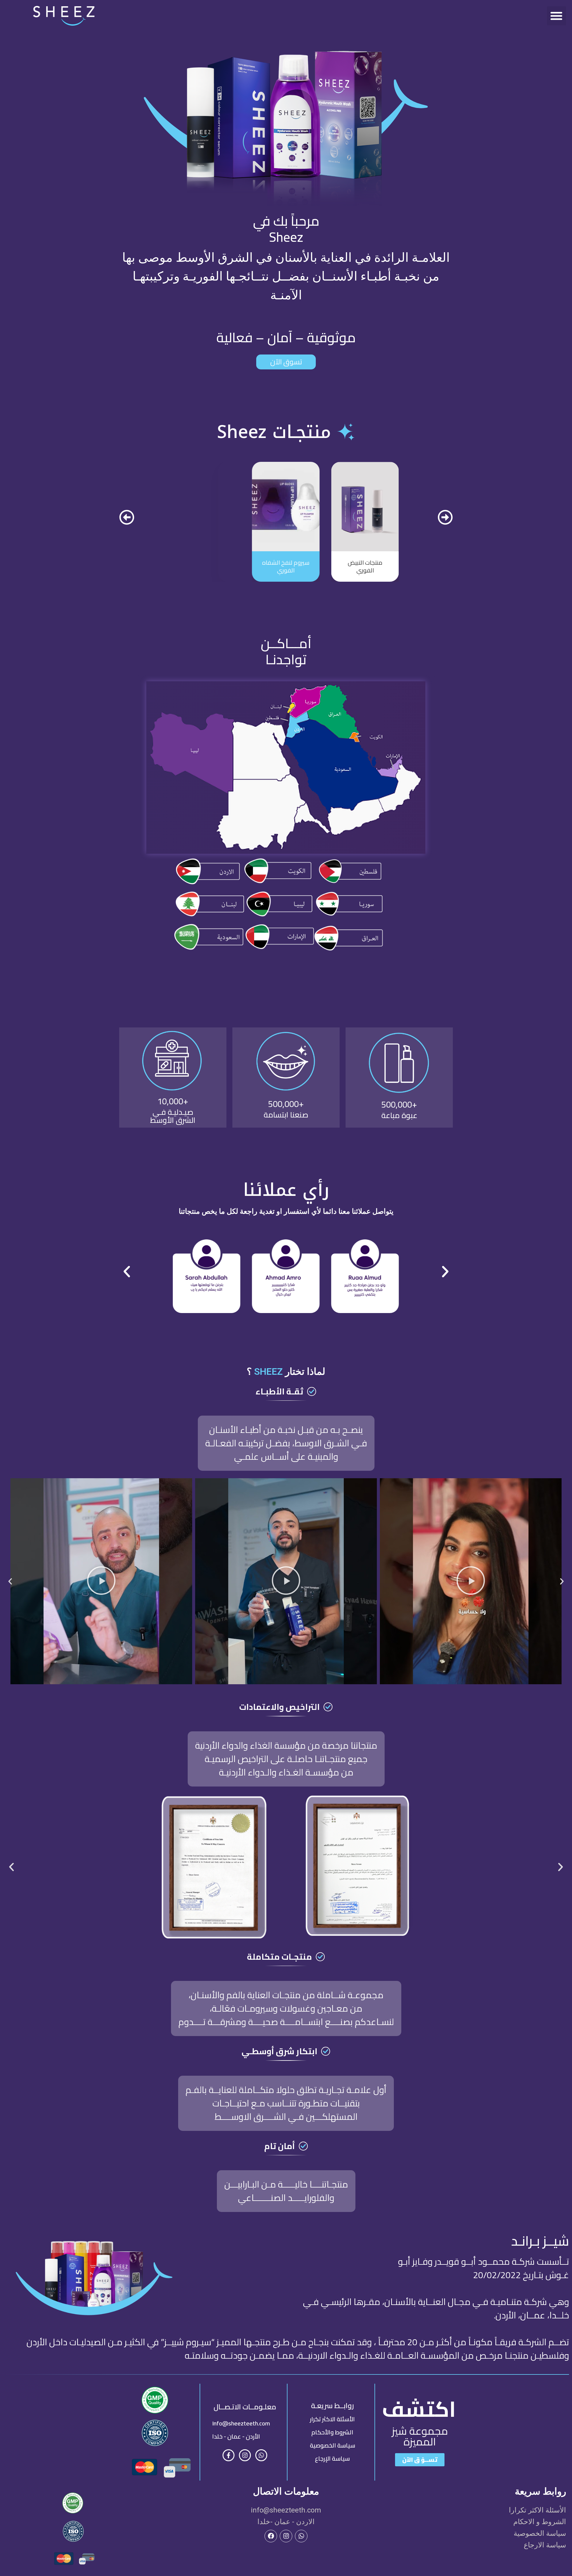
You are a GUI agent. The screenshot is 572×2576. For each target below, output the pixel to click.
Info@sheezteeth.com (241, 2423)
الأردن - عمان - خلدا (236, 2436)
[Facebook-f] (229, 2455)
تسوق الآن (286, 362)
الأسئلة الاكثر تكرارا (537, 2510)
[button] (557, 16)
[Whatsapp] (261, 2455)
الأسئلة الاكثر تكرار (332, 2419)
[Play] (471, 1581)
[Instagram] (245, 2455)
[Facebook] (271, 2536)
